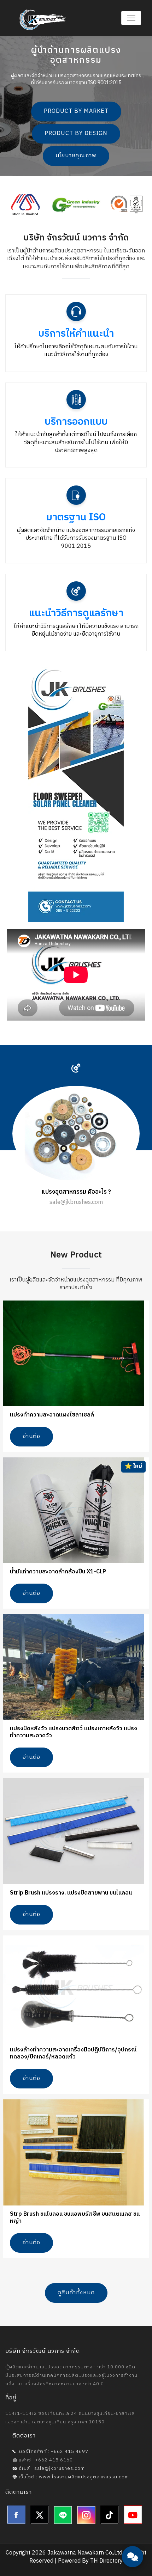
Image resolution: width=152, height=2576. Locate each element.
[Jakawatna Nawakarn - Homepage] (43, 20)
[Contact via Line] (133, 2516)
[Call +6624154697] (133, 2537)
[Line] (63, 2515)
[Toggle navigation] (131, 18)
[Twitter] (40, 2515)
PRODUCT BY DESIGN (76, 134)
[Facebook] (16, 2515)
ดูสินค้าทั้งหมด (76, 2293)
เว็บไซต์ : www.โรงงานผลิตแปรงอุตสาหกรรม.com (73, 2477)
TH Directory (106, 2561)
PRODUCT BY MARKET (76, 112)
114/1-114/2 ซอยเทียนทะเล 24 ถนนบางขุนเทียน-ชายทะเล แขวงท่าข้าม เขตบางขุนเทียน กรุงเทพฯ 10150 (70, 2418)
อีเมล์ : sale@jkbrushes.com (51, 2468)
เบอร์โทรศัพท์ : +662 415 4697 (52, 2452)
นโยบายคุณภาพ (76, 156)
